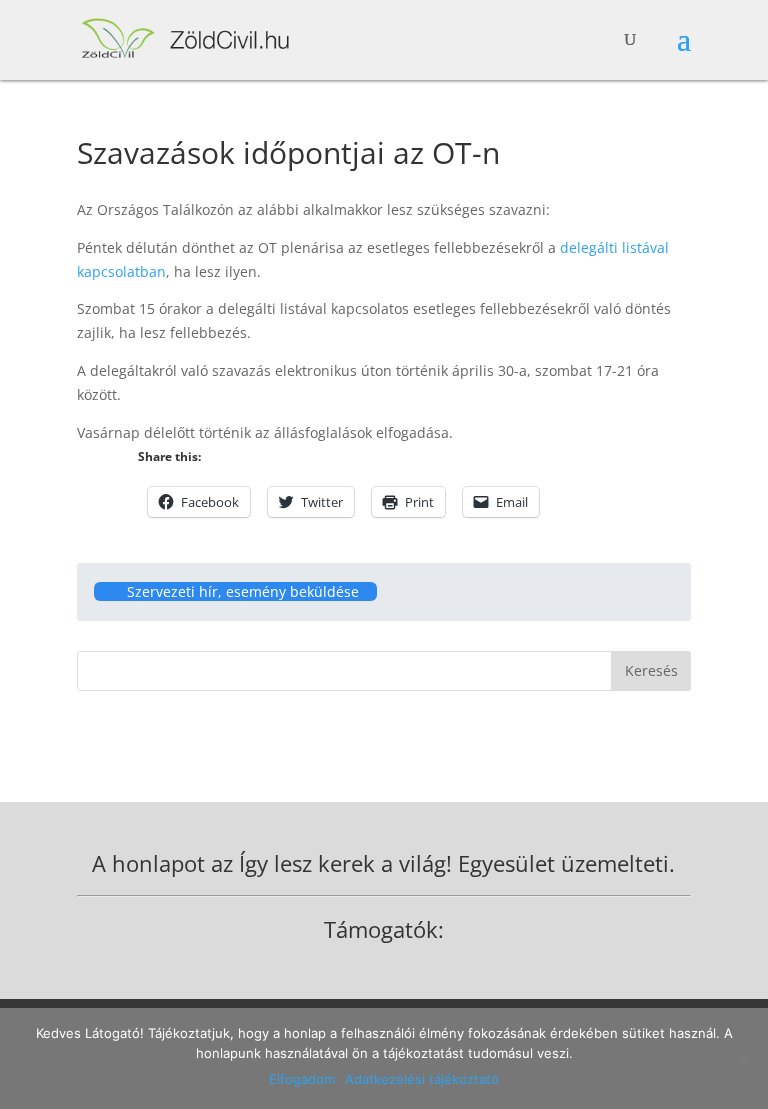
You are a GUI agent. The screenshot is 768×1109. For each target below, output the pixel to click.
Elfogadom (302, 1079)
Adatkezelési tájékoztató (422, 1079)
